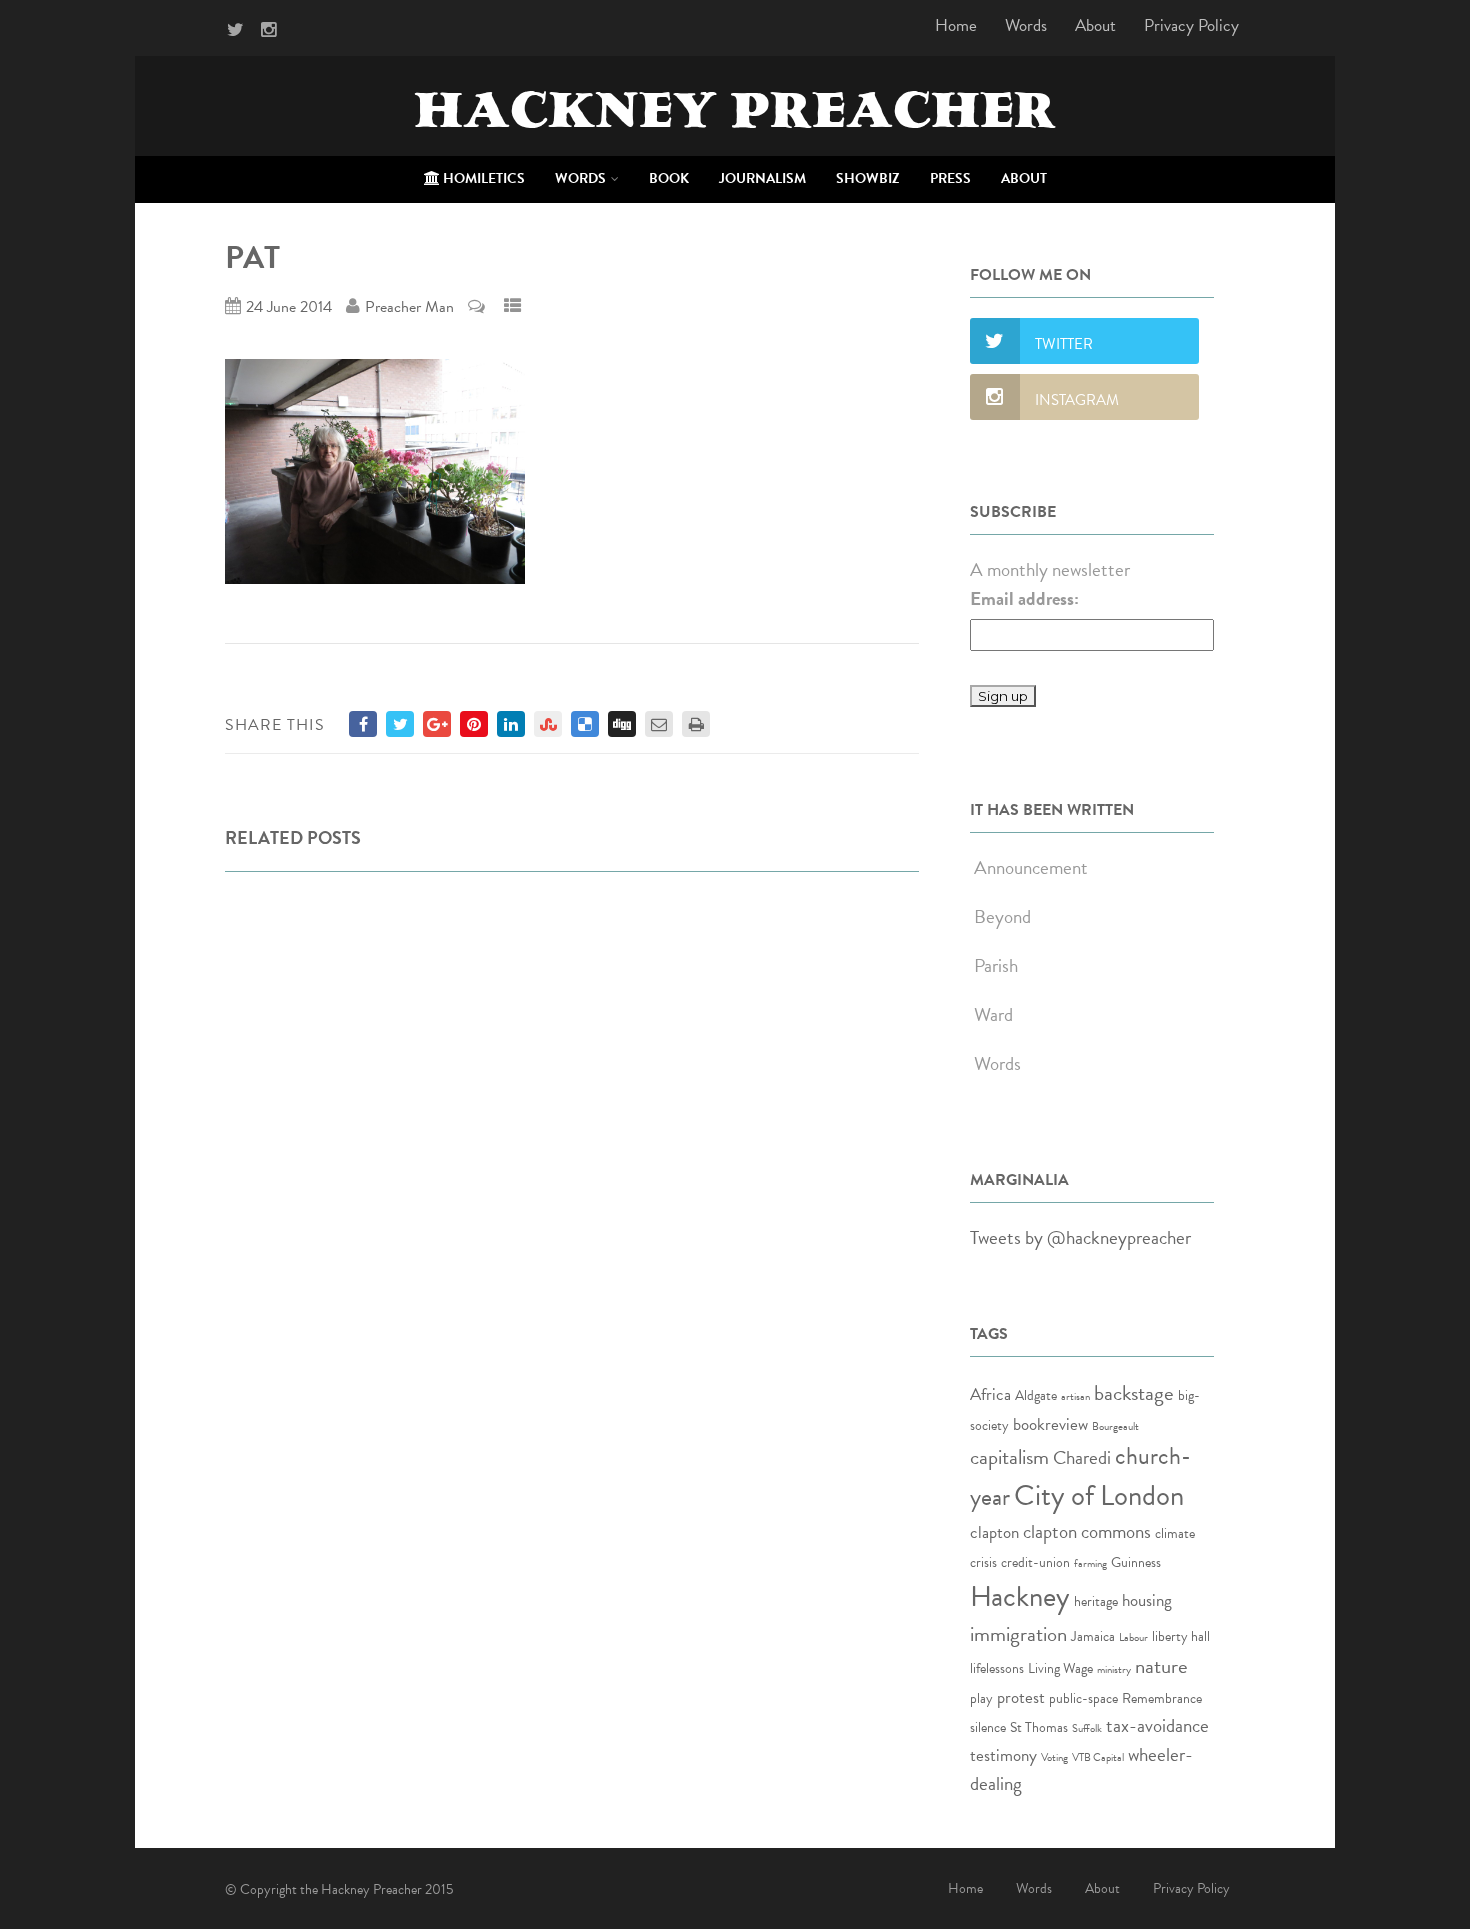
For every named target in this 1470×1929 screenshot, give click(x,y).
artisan (1075, 1396)
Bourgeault (1115, 1426)
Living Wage (1060, 1668)
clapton (994, 1532)
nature (1161, 1666)
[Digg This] (622, 724)
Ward (993, 1014)
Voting (1054, 1757)
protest (1021, 1697)
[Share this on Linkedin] (511, 724)
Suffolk (1087, 1728)
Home (956, 25)
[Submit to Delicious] (585, 724)
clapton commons (1087, 1531)
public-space (1083, 1698)
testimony (1003, 1755)
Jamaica (1093, 1636)
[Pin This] (474, 724)
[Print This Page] (696, 724)
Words (1026, 25)
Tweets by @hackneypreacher (1080, 1237)
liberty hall (1181, 1636)
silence (988, 1727)
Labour (1133, 1637)
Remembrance (1162, 1698)
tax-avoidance (1157, 1725)
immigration (1018, 1634)
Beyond (1002, 916)
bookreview (1050, 1424)
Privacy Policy (1191, 25)
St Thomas (1039, 1727)
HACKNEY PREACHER (735, 116)
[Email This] (659, 724)
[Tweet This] (400, 724)
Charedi (1082, 1457)
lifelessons (997, 1668)
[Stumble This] (548, 724)
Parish (996, 965)
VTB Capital (1098, 1757)
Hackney (1020, 1596)
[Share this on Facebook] (363, 724)
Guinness (1136, 1562)
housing (1147, 1600)
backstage (1134, 1393)
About (1095, 25)
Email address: (1024, 598)
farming (1090, 1563)
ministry (1114, 1669)
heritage (1096, 1601)
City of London (1099, 1495)
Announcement (1031, 867)
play (981, 1698)
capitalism (1009, 1457)
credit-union (1035, 1562)
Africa (990, 1394)
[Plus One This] (437, 724)
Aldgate (1036, 1395)
